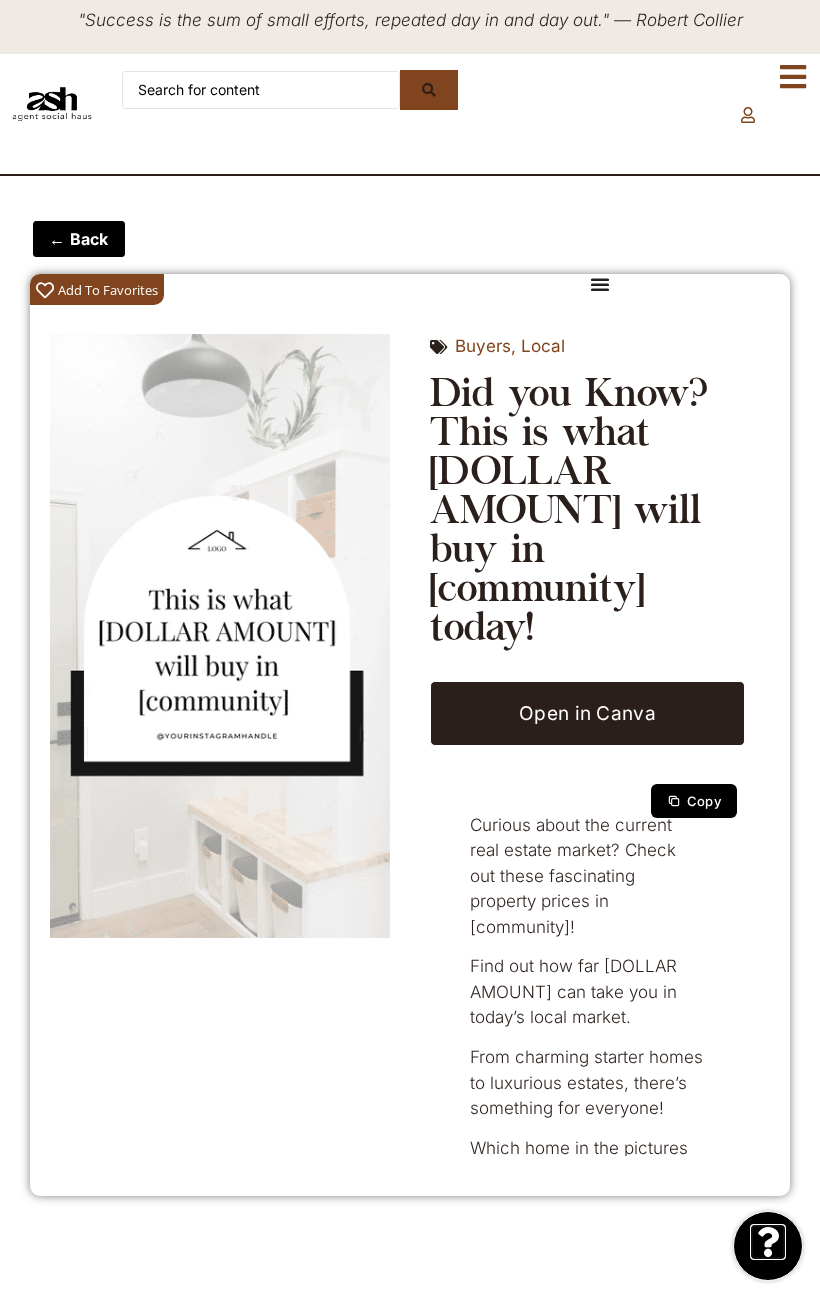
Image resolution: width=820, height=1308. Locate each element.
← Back (79, 239)
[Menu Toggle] (600, 284)
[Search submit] (429, 90)
